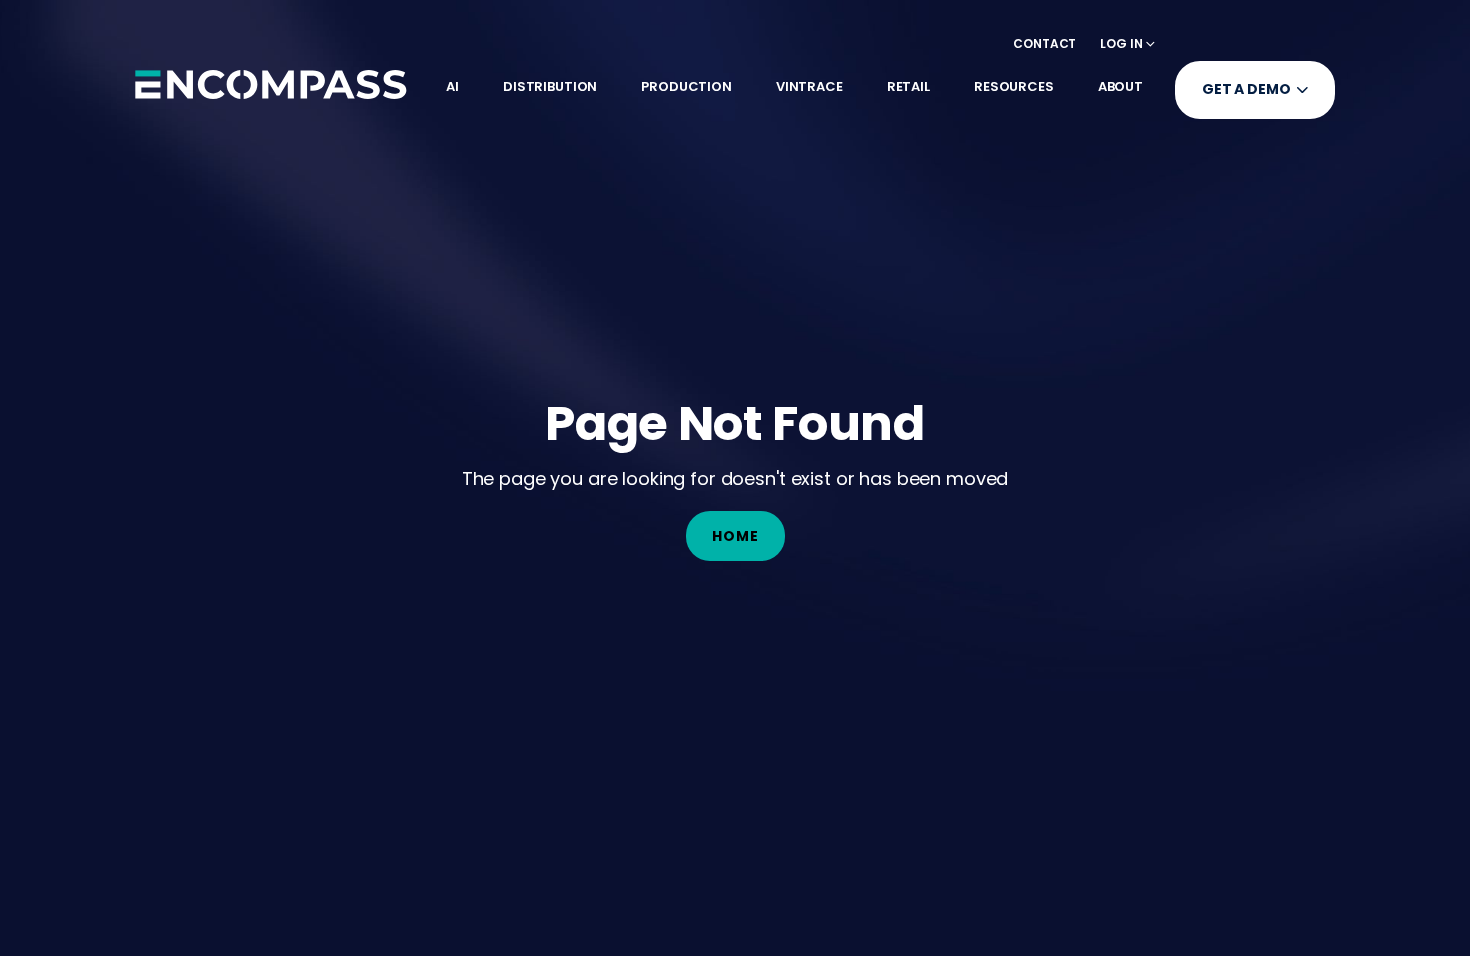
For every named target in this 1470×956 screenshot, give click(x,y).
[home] (271, 84)
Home (735, 536)
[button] (1127, 43)
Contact (1044, 43)
